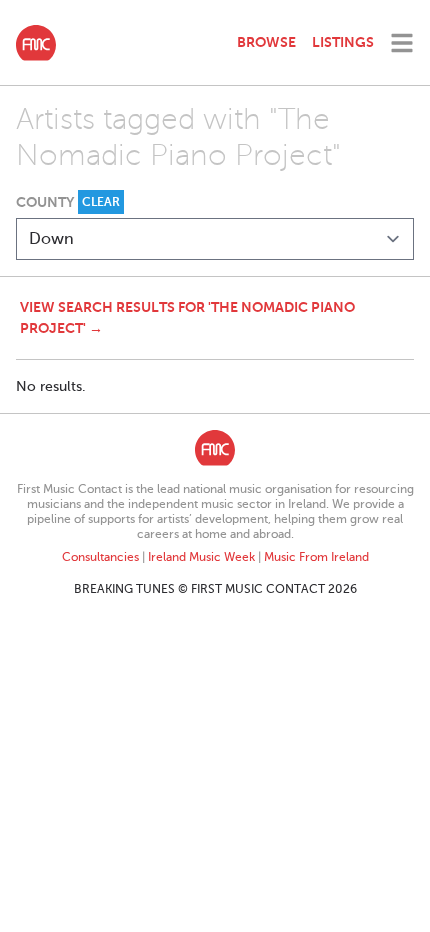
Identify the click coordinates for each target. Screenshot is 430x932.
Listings (343, 42)
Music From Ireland (316, 557)
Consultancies (100, 557)
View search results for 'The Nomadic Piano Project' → (187, 317)
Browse (266, 42)
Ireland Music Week (201, 557)
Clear (101, 202)
